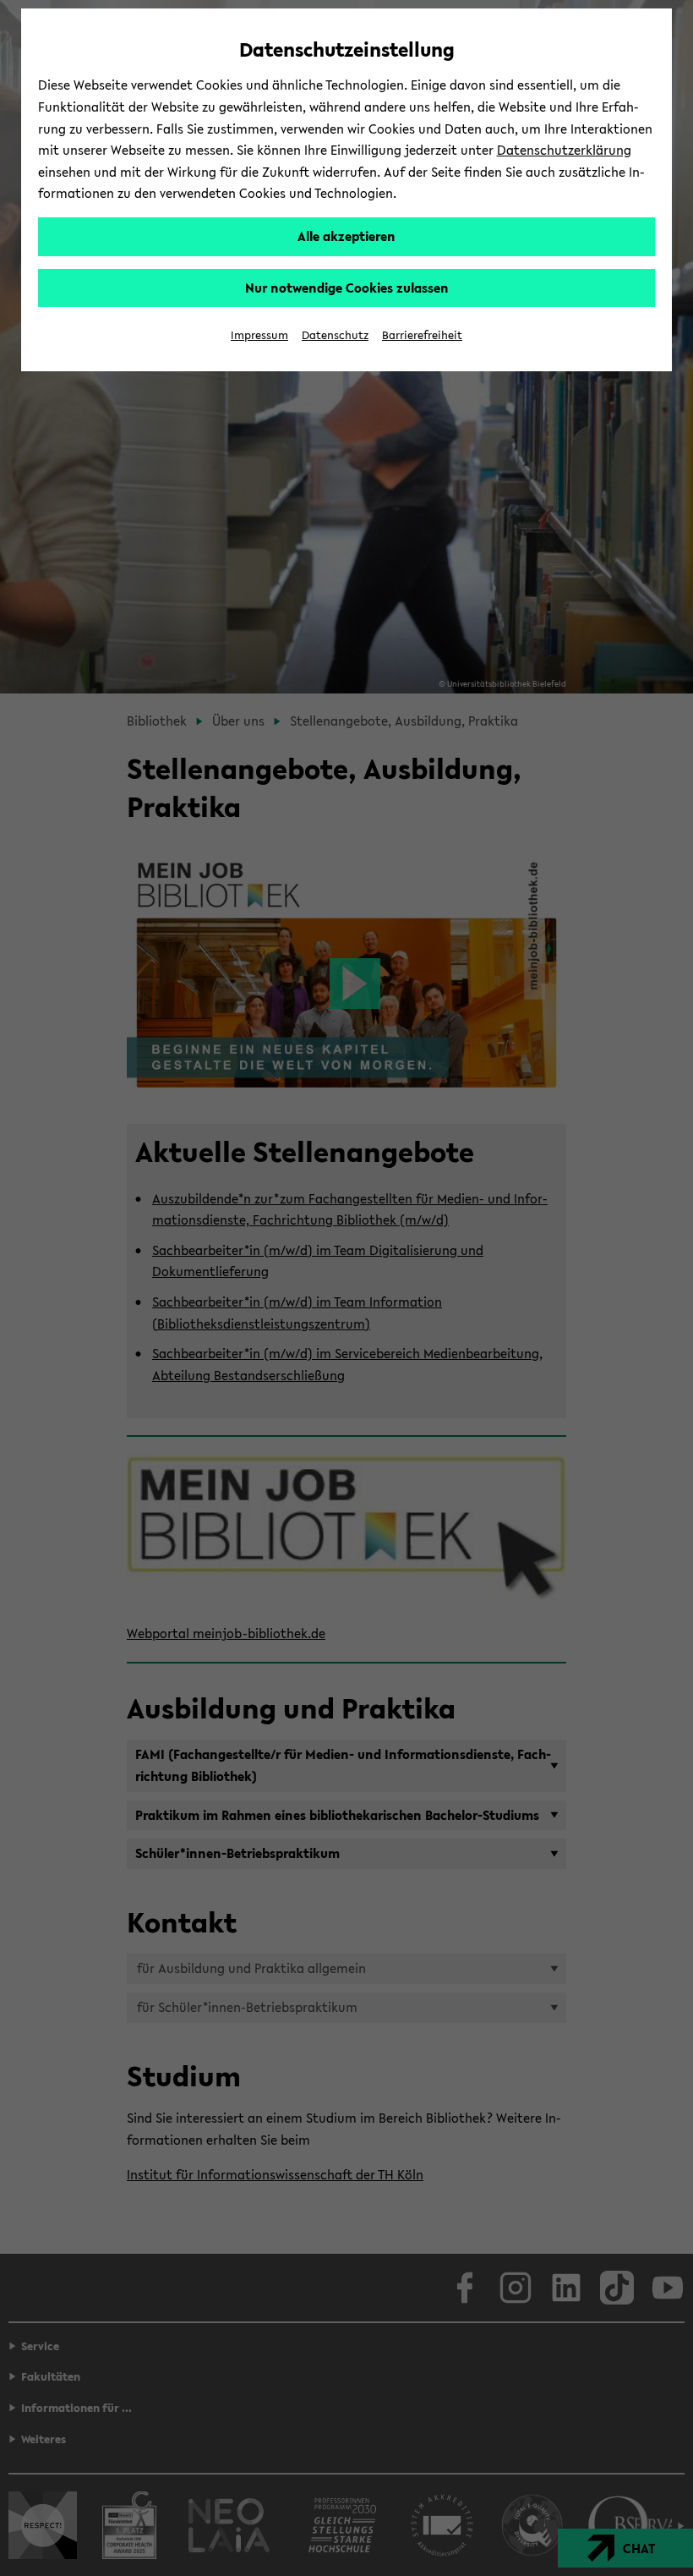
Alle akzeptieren (346, 236)
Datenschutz (335, 335)
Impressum (259, 335)
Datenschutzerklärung (564, 150)
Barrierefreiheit (422, 335)
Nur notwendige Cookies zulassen (347, 288)
